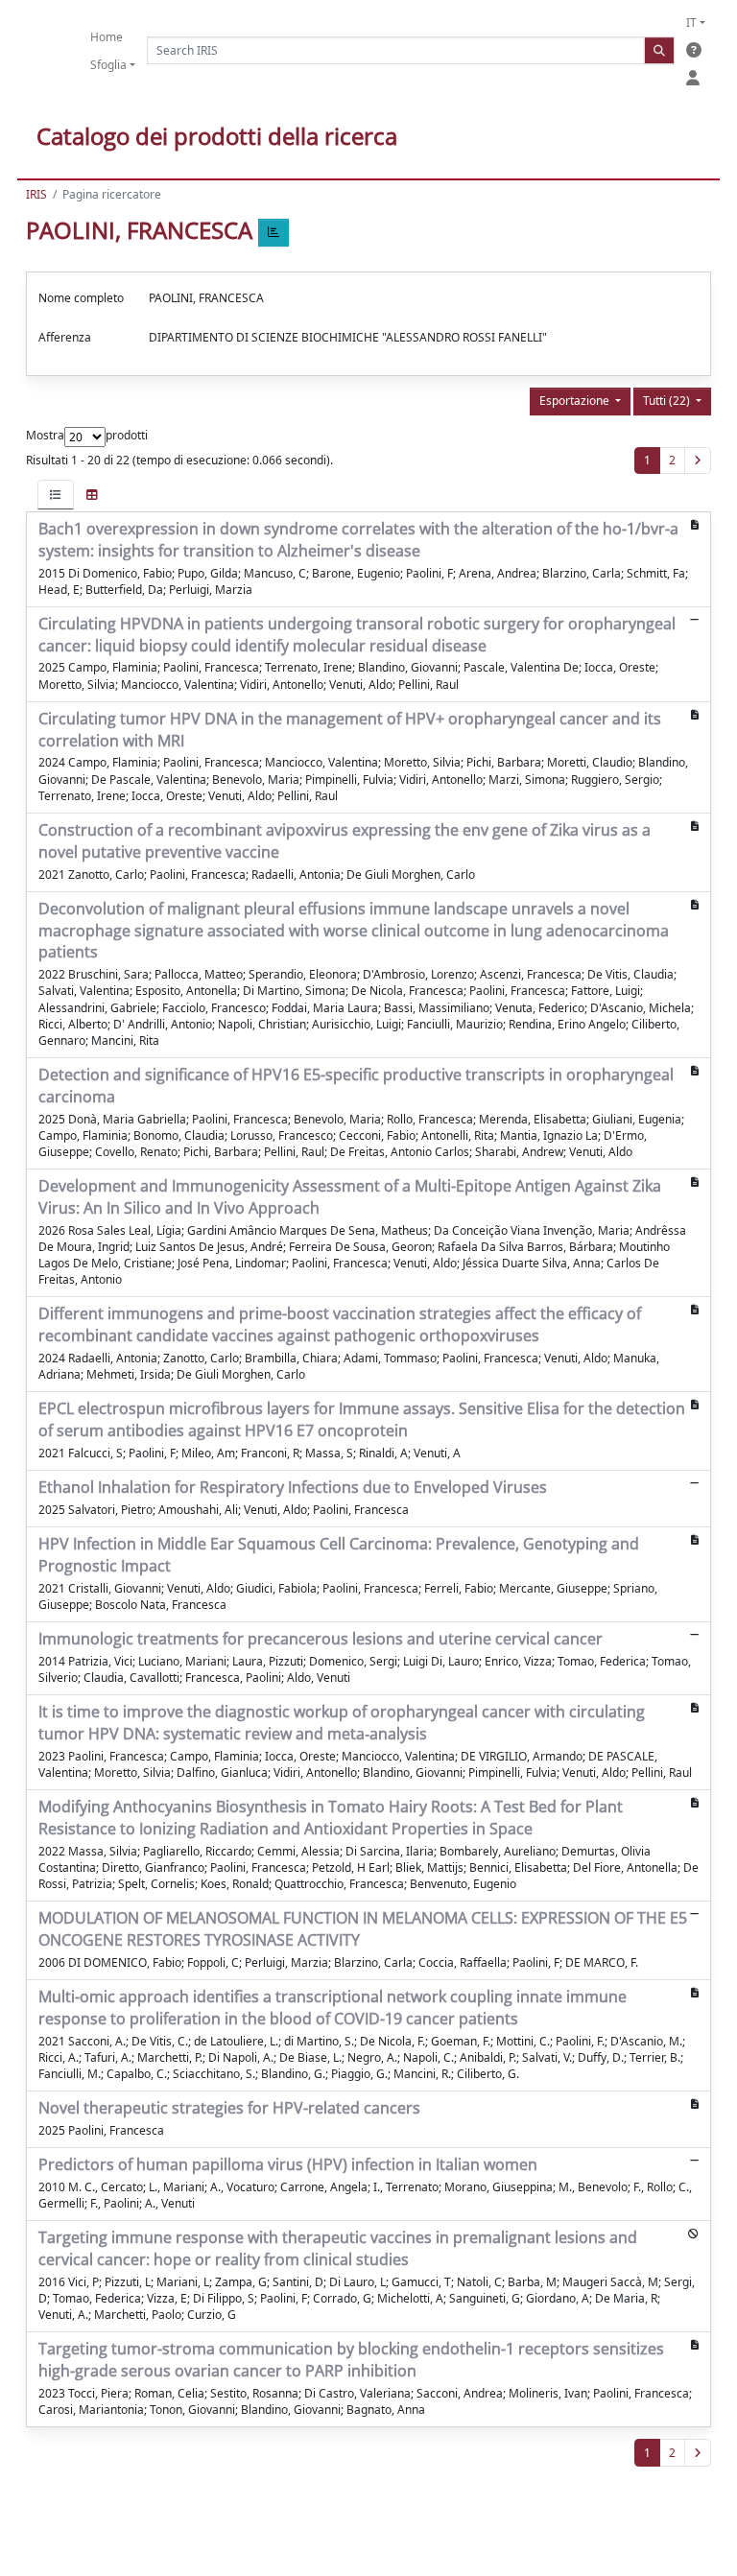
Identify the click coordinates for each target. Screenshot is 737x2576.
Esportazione (576, 401)
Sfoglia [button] (108, 65)
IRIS (36, 194)
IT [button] (691, 23)
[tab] (56, 495)
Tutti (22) (668, 401)
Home (107, 37)
